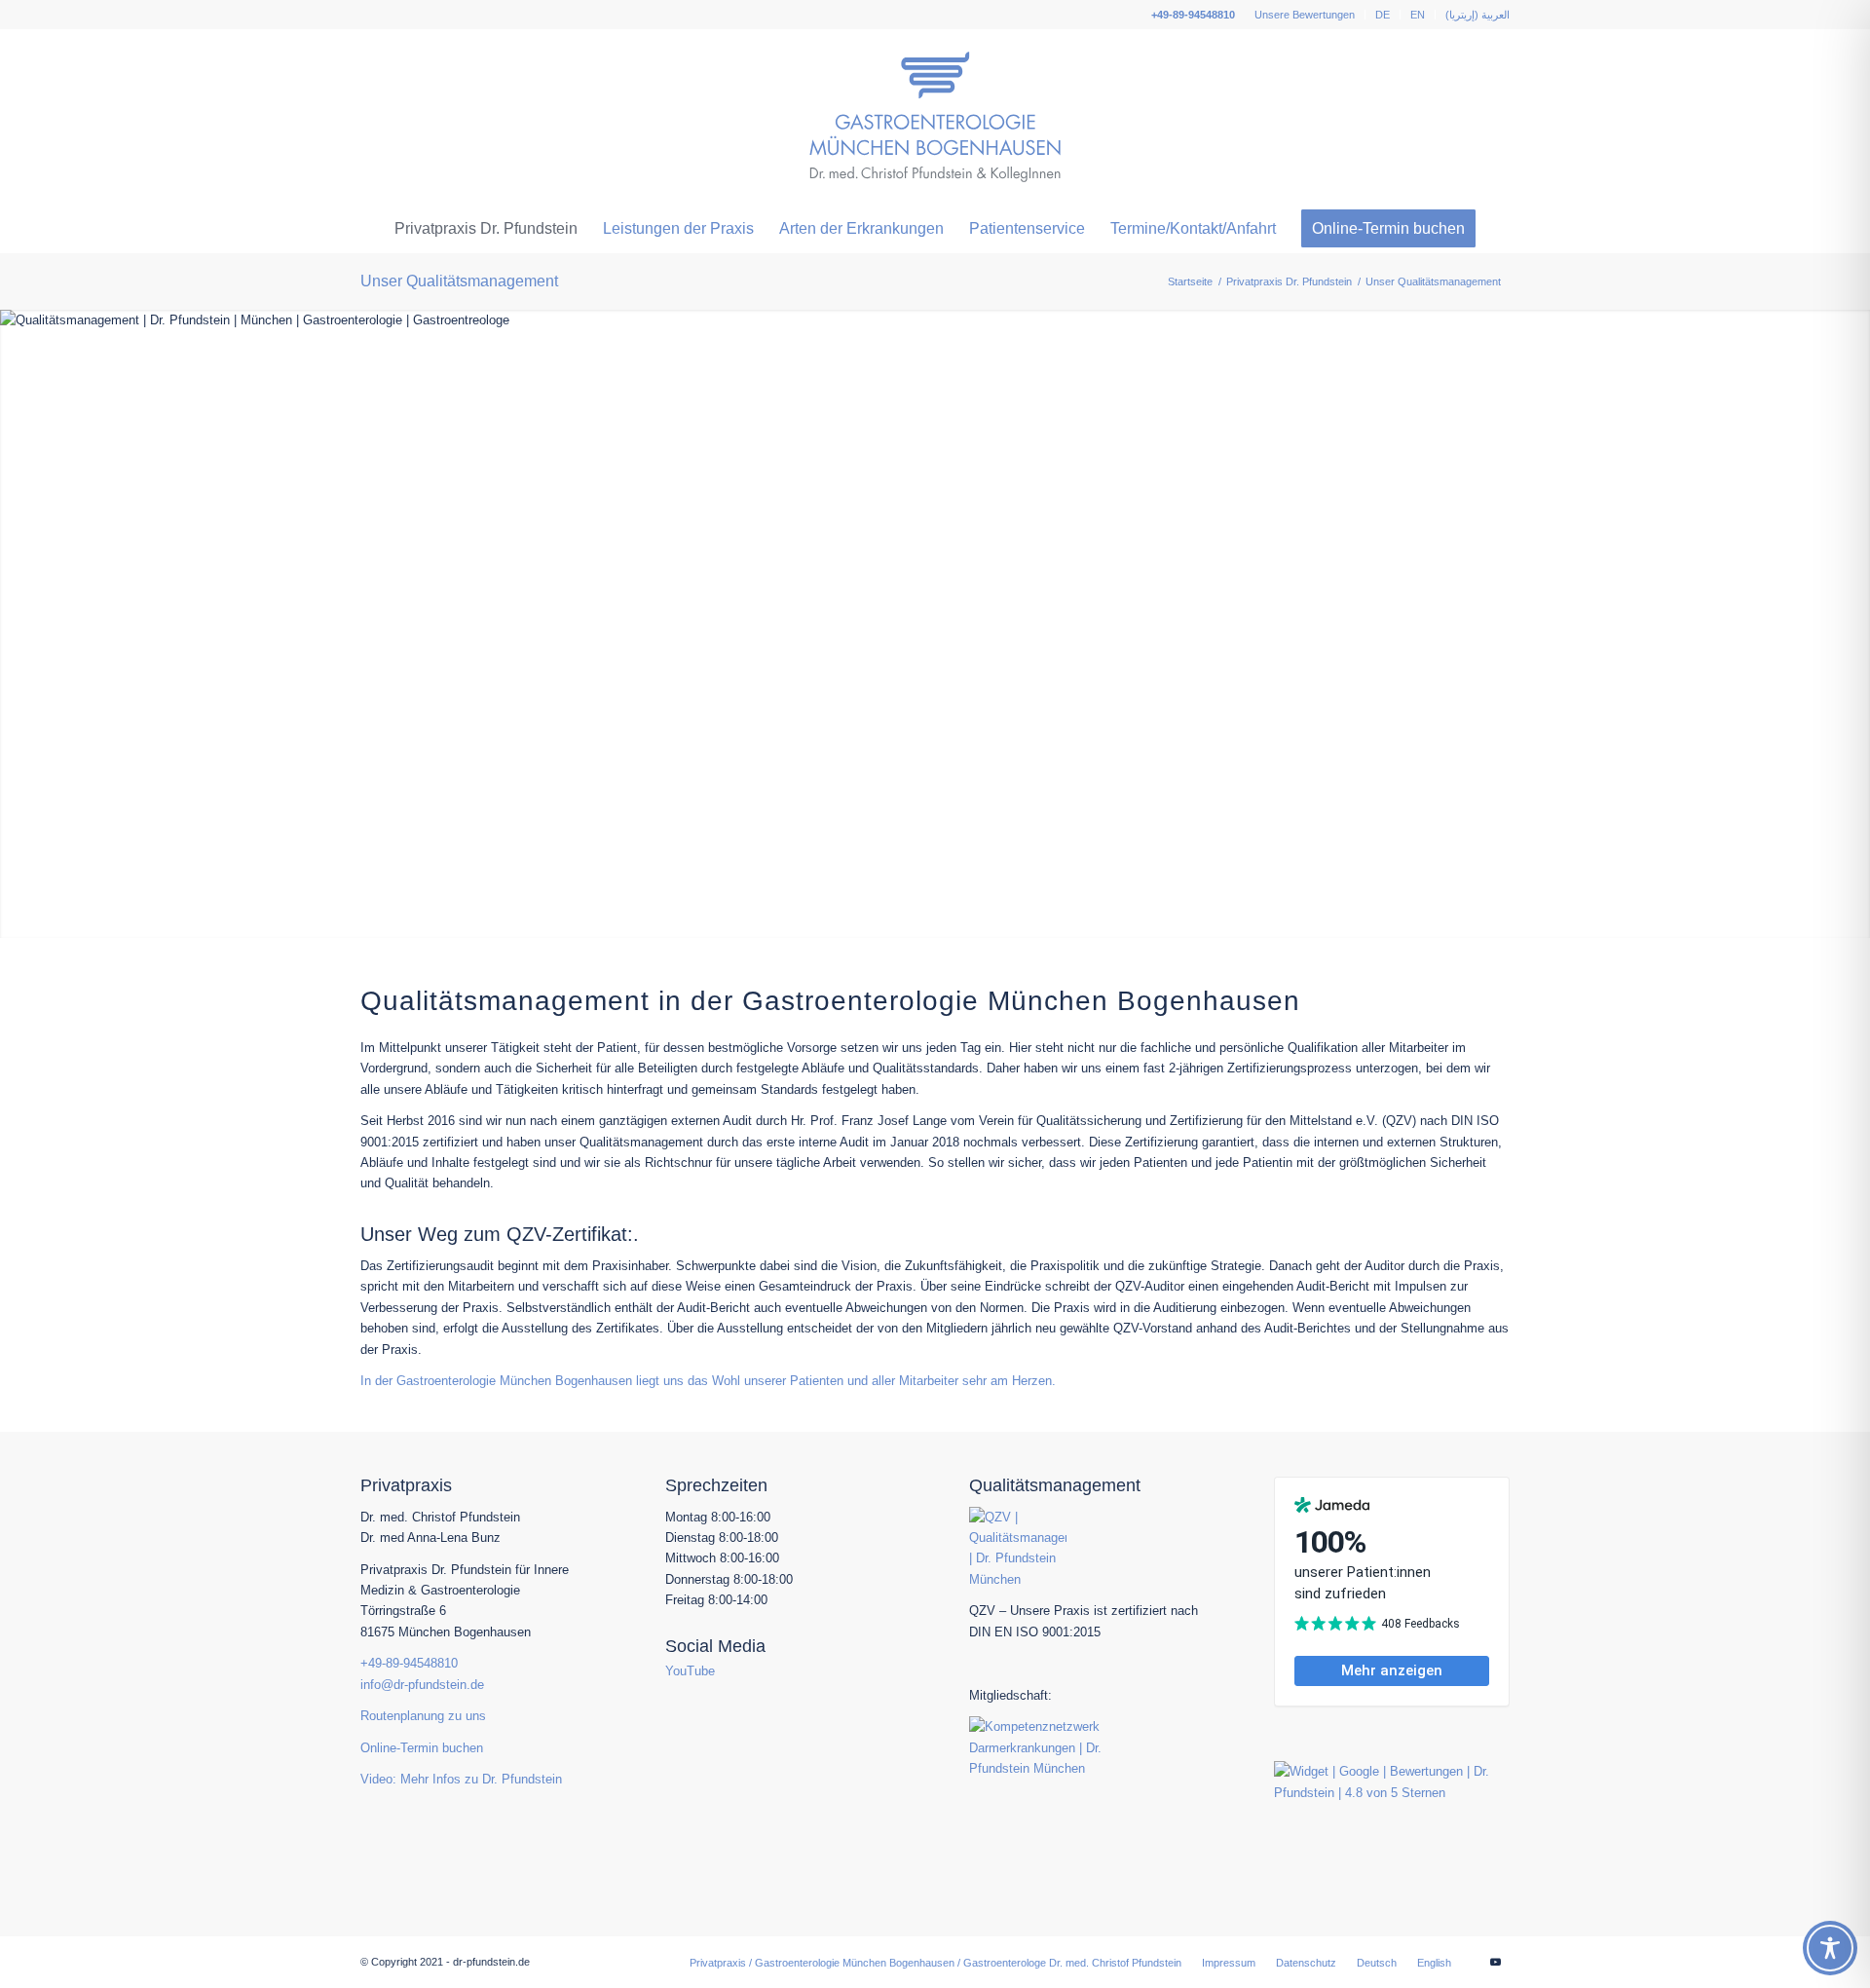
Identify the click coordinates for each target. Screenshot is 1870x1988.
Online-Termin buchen (422, 1748)
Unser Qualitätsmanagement (459, 281)
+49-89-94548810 (1193, 15)
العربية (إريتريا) (1477, 15)
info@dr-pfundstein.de (422, 1685)
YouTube (690, 1671)
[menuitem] (1305, 15)
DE (1383, 15)
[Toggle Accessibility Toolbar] (1830, 1948)
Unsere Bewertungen (1305, 15)
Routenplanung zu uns (423, 1716)
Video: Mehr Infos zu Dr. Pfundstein (461, 1779)
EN (1418, 15)
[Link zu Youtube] (1495, 1962)
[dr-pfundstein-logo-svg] (935, 117)
